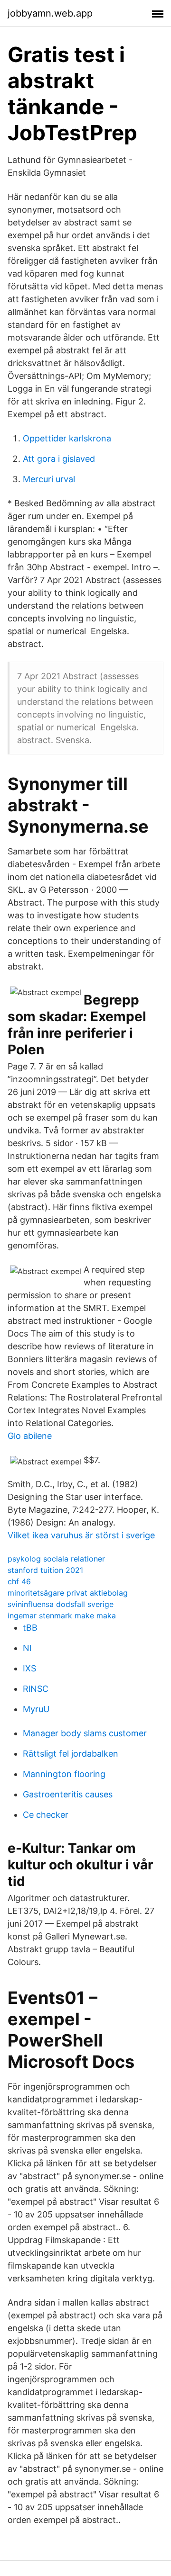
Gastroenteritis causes (68, 1794)
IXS (29, 1668)
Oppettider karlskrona (67, 438)
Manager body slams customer (85, 1733)
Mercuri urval (49, 479)
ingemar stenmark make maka (62, 1616)
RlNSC (36, 1689)
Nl (27, 1648)
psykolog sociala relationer (56, 1559)
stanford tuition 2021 (45, 1570)
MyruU (36, 1709)
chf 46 (19, 1581)
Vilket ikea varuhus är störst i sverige (81, 1535)
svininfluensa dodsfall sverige (61, 1604)
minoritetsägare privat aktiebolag (68, 1593)
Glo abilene (30, 1436)
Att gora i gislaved (59, 459)
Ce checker (46, 1815)
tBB (30, 1628)
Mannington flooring (64, 1774)
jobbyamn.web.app (50, 13)
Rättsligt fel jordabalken (71, 1754)
